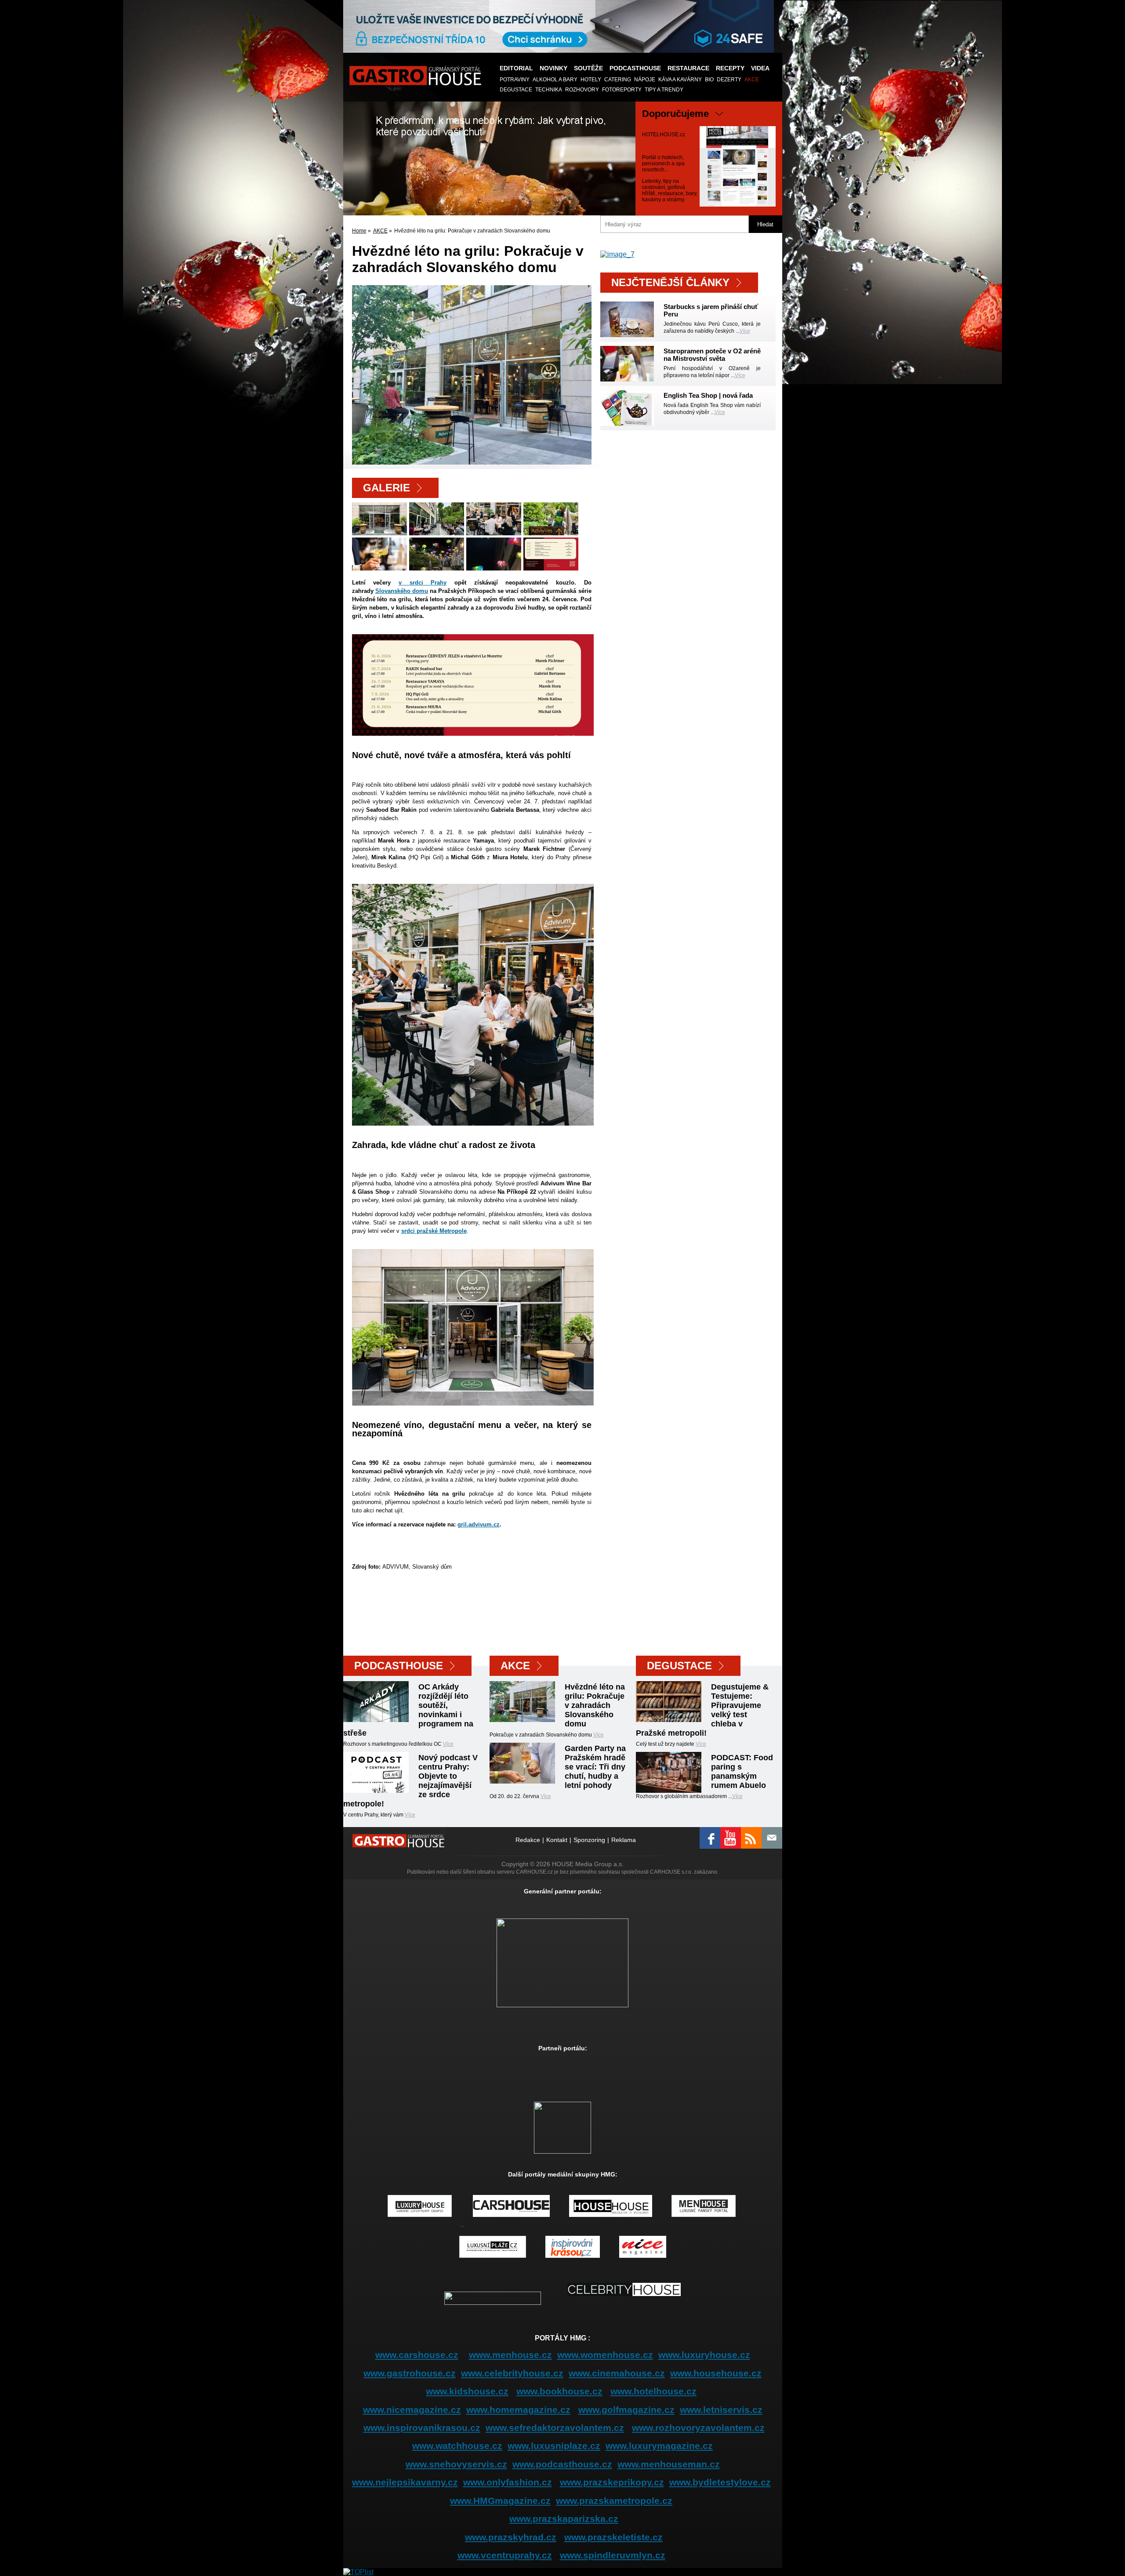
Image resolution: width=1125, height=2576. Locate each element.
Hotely (591, 80)
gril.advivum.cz (479, 1524)
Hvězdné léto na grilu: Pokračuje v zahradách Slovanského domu (595, 1705)
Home (359, 231)
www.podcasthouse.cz (562, 2464)
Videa (760, 68)
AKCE (752, 80)
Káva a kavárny (680, 80)
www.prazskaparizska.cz (564, 2519)
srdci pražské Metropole (434, 1231)
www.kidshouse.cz (467, 2391)
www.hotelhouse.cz (653, 2391)
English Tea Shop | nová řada (708, 395)
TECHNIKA (549, 90)
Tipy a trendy (664, 90)
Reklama (624, 1840)
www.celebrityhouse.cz (512, 2373)
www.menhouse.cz (510, 2355)
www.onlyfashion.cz (508, 2482)
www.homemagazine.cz (518, 2410)
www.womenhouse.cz (605, 2355)
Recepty (730, 68)
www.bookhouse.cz (559, 2391)
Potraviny (515, 80)
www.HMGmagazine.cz (500, 2501)
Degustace (516, 90)
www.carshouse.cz (417, 2355)
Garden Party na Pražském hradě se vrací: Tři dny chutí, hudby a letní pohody (595, 1767)
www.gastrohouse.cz (410, 2373)
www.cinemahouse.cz (617, 2373)
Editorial (516, 68)
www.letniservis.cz (721, 2410)
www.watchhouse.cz (457, 2446)
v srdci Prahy (423, 583)
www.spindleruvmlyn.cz (613, 2555)
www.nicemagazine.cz (412, 2410)
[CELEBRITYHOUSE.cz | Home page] (624, 2303)
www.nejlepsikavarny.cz (405, 2482)
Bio (709, 80)
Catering (618, 80)
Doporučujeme (675, 114)
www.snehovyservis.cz (456, 2464)
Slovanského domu (402, 591)
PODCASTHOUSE (635, 68)
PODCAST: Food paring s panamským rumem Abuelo (742, 1771)
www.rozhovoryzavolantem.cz (698, 2428)
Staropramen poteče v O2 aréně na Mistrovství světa (712, 355)
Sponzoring (589, 1840)
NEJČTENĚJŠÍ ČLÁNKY (670, 282)
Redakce (528, 1840)
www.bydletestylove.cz (720, 2482)
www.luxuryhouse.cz (704, 2355)
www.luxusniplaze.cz (554, 2446)
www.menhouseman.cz (669, 2464)
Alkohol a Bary (555, 80)
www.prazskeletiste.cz (613, 2537)
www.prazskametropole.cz (614, 2501)
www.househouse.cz (716, 2373)
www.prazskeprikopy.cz (612, 2482)
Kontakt (557, 1840)
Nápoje (645, 80)
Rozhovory (582, 90)
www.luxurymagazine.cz (659, 2446)
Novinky (553, 68)
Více (745, 331)
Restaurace (688, 68)
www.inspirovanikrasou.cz (422, 2428)
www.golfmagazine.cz (626, 2410)
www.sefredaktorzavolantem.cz (555, 2428)
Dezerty (729, 80)
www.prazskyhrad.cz (511, 2537)
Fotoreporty (622, 90)
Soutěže (588, 68)
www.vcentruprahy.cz (505, 2555)
